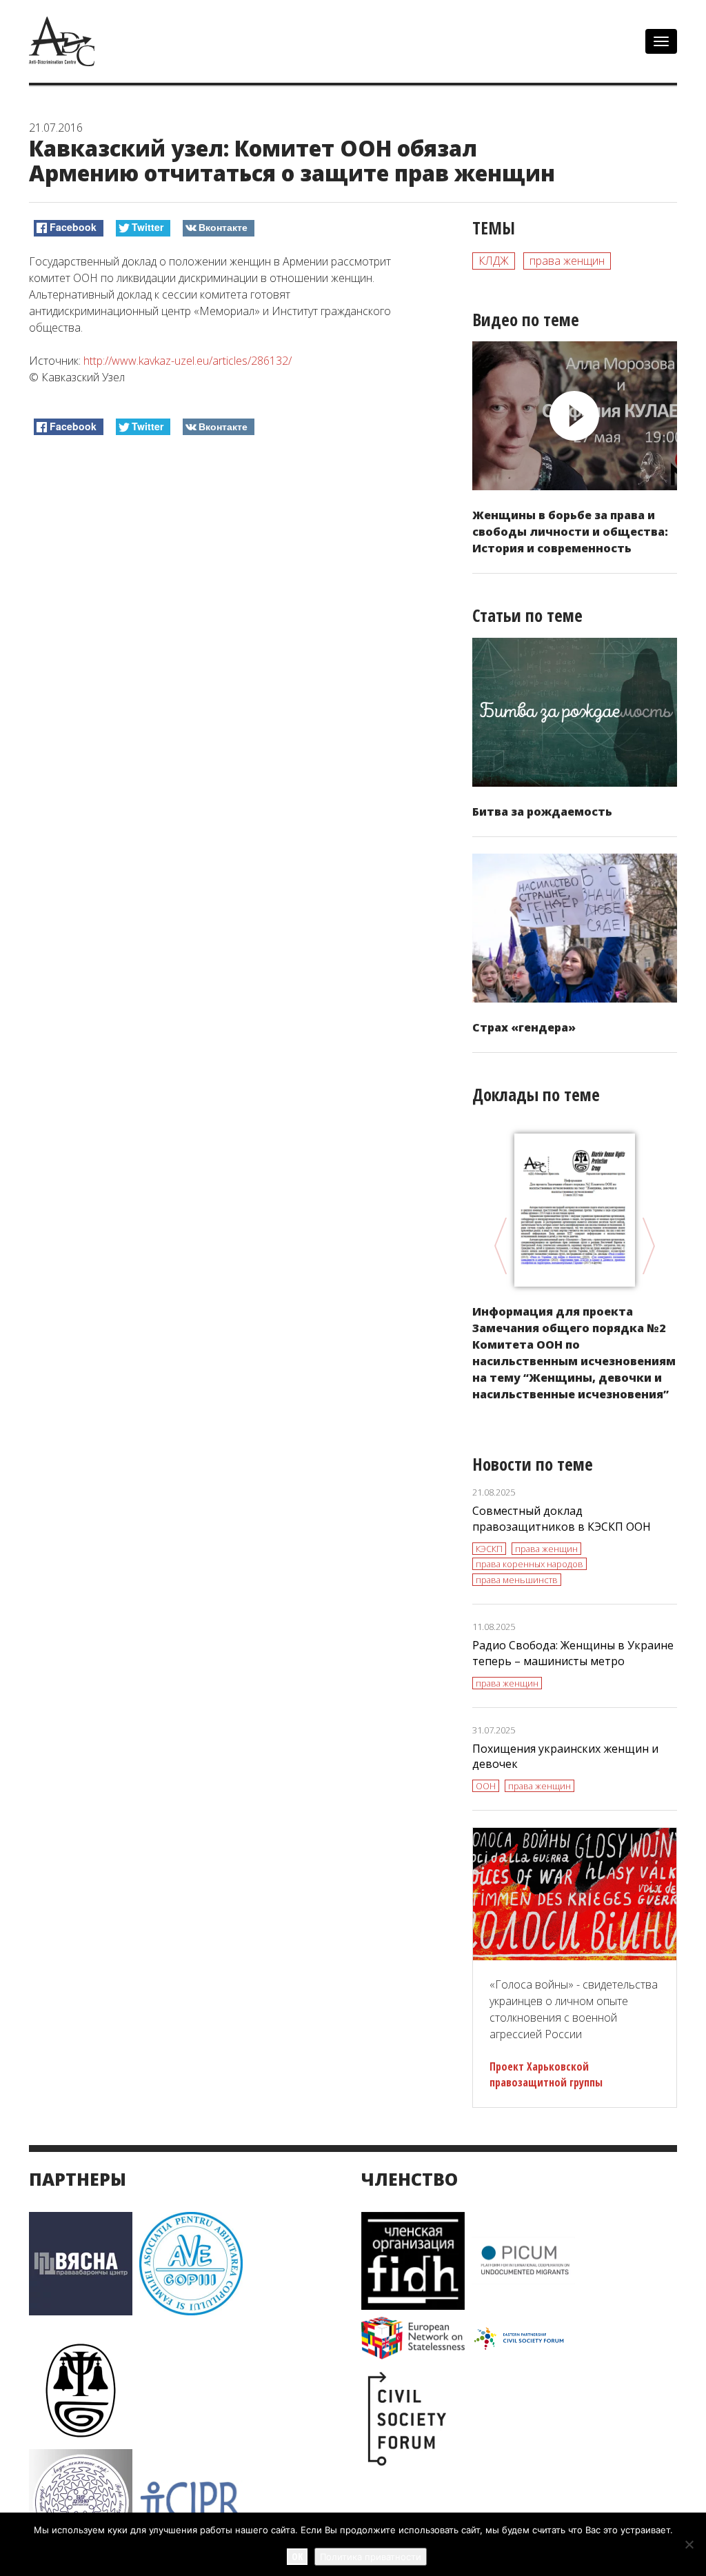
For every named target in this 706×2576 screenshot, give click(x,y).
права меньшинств (517, 1580)
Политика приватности (371, 2557)
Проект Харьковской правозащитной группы (546, 2074)
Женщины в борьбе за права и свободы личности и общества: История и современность (570, 532)
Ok (297, 2556)
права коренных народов (529, 1564)
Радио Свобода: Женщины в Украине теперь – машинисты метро (573, 1653)
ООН (486, 1786)
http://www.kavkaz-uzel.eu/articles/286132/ (188, 361)
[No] (689, 2544)
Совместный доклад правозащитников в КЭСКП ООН (562, 1519)
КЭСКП (489, 1549)
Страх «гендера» (524, 1027)
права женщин (567, 261)
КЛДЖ (494, 261)
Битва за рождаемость (542, 812)
